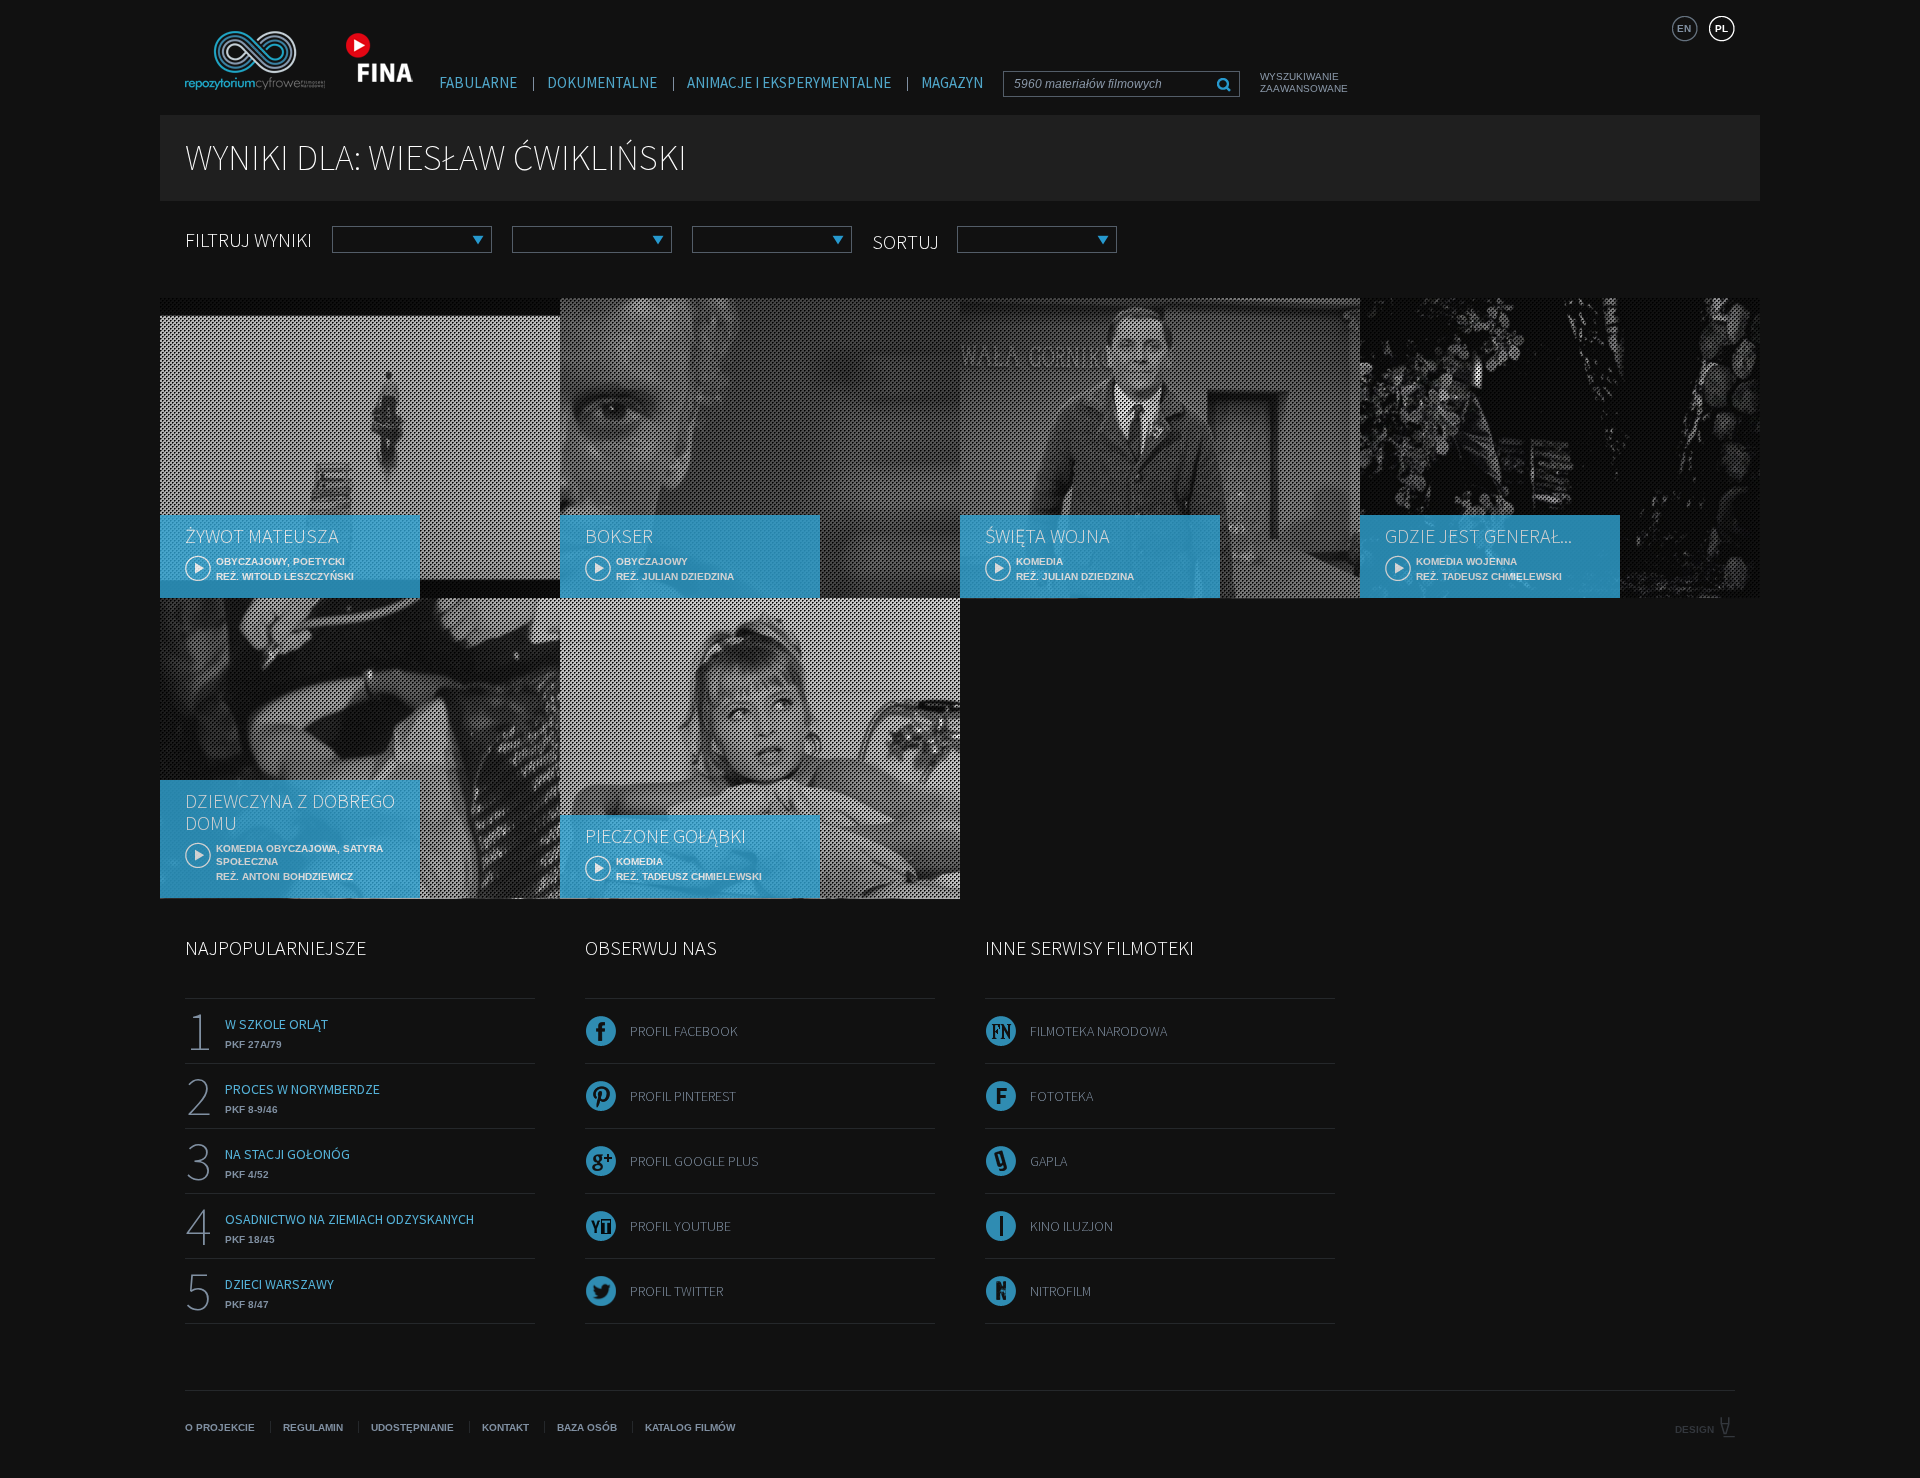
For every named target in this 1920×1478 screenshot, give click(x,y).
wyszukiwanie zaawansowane (1304, 82)
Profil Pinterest (683, 1096)
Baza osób (587, 1427)
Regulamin (313, 1427)
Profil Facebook (684, 1031)
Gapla (1048, 1161)
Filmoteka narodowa (1098, 1031)
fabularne (478, 82)
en (1684, 28)
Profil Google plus (694, 1161)
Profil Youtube (680, 1226)
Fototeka (1061, 1096)
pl (1721, 28)
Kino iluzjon (1071, 1226)
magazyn (952, 82)
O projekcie (220, 1427)
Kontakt (505, 1427)
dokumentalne (602, 82)
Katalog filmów (690, 1427)
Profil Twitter (676, 1291)
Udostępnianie (412, 1427)
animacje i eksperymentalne (789, 82)
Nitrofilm (1060, 1291)
